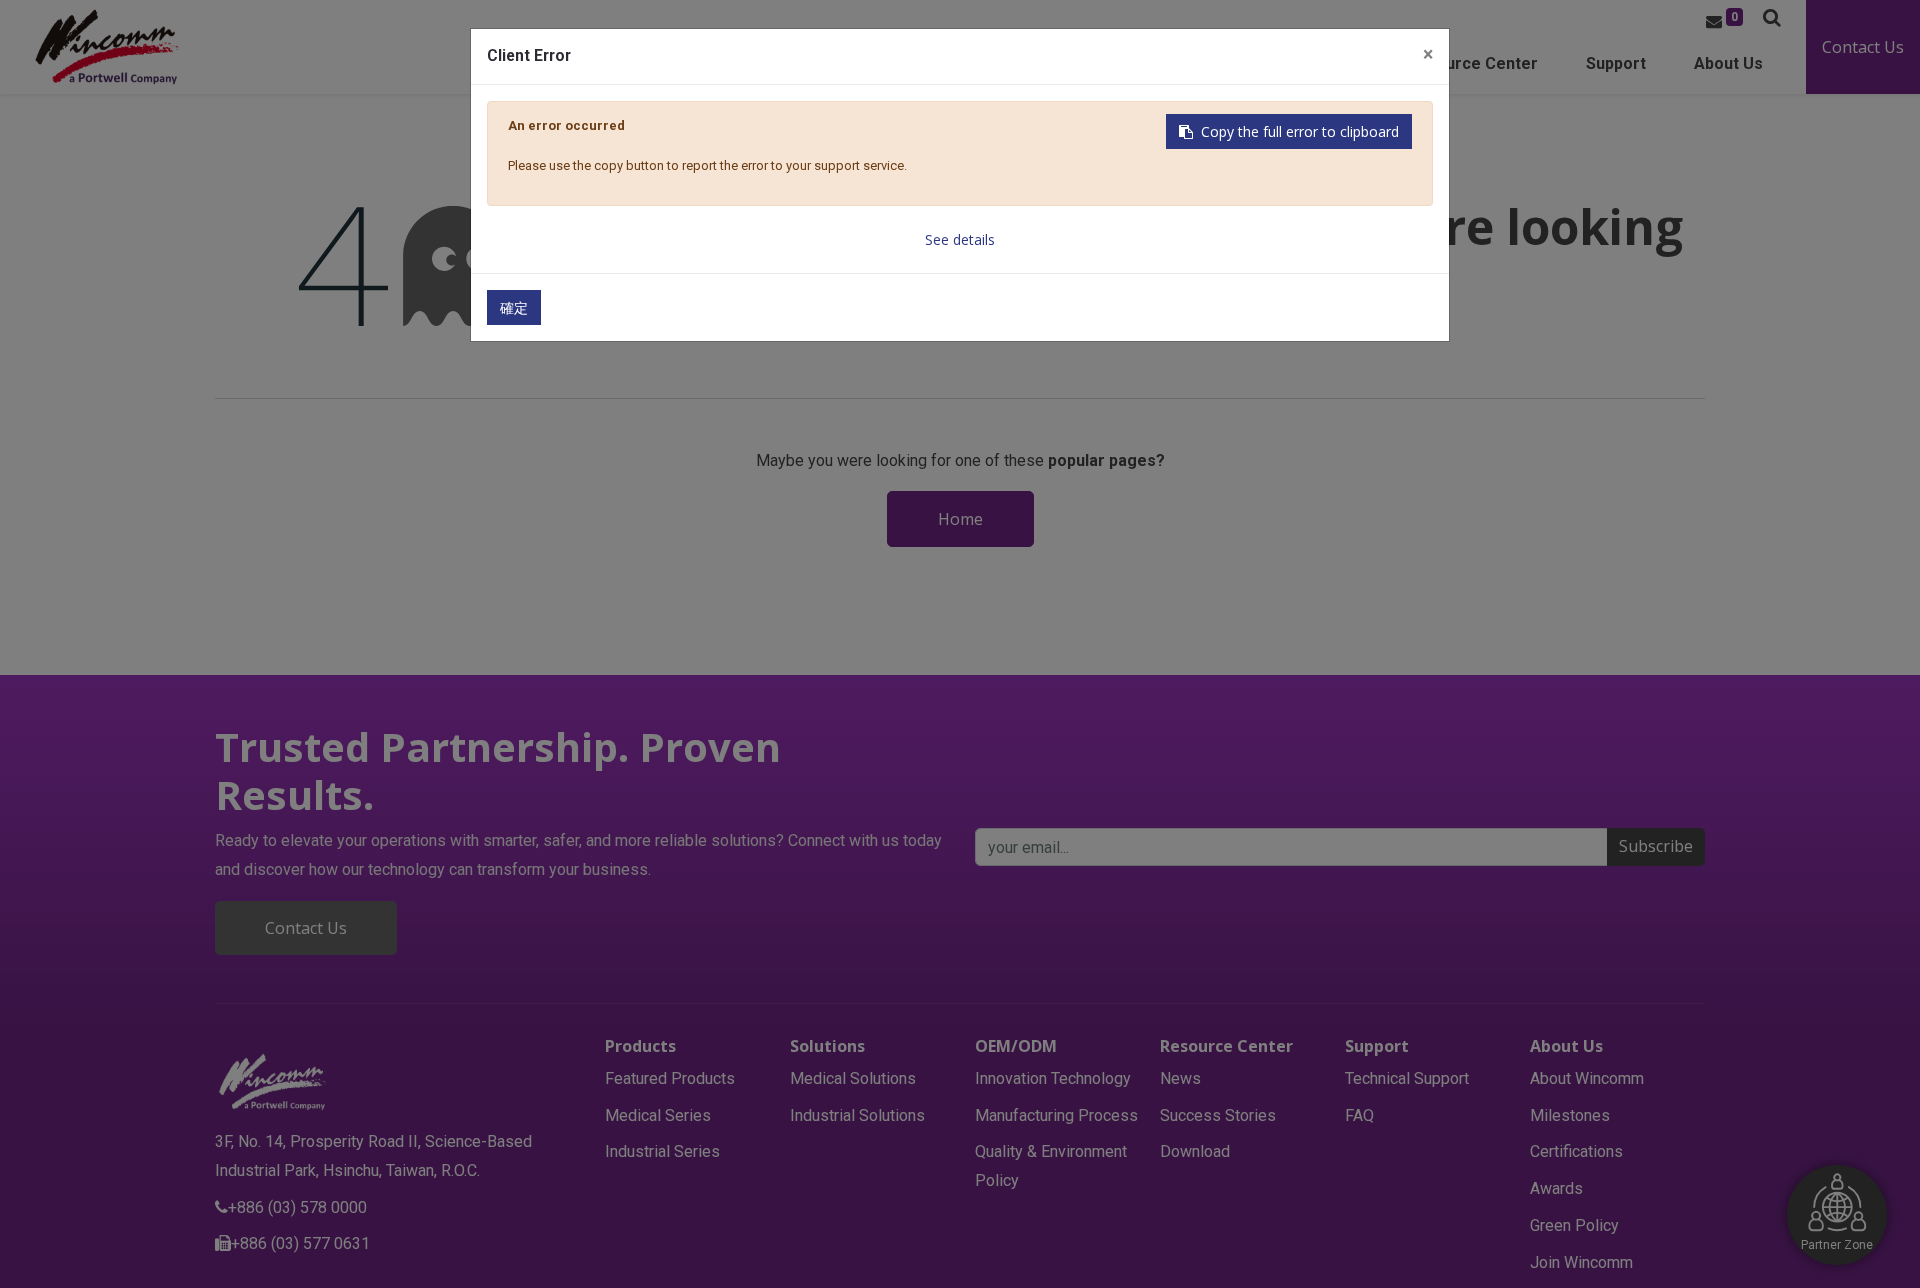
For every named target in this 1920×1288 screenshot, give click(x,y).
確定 (514, 307)
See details (960, 239)
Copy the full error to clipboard (1300, 131)
